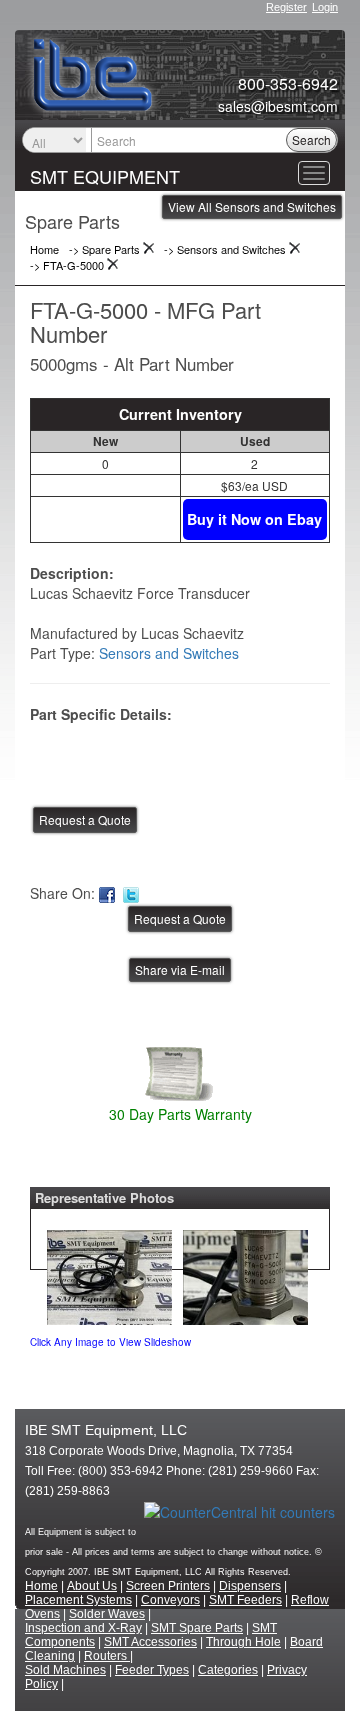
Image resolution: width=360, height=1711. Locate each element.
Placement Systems (78, 1600)
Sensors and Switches (169, 653)
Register (286, 7)
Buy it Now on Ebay (254, 519)
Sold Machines (65, 1670)
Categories (228, 1670)
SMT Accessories (150, 1642)
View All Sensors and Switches (252, 206)
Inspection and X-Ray (83, 1628)
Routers (107, 1656)
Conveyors (170, 1600)
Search (311, 139)
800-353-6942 (288, 84)
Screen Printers (168, 1586)
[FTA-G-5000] (109, 1272)
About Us (92, 1586)
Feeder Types (152, 1670)
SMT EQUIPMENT (105, 176)
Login (325, 7)
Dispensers (250, 1586)
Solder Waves (107, 1614)
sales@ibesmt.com (278, 106)
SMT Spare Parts (197, 1628)
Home (41, 1586)
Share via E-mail (180, 969)
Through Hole (243, 1642)
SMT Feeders (245, 1600)
